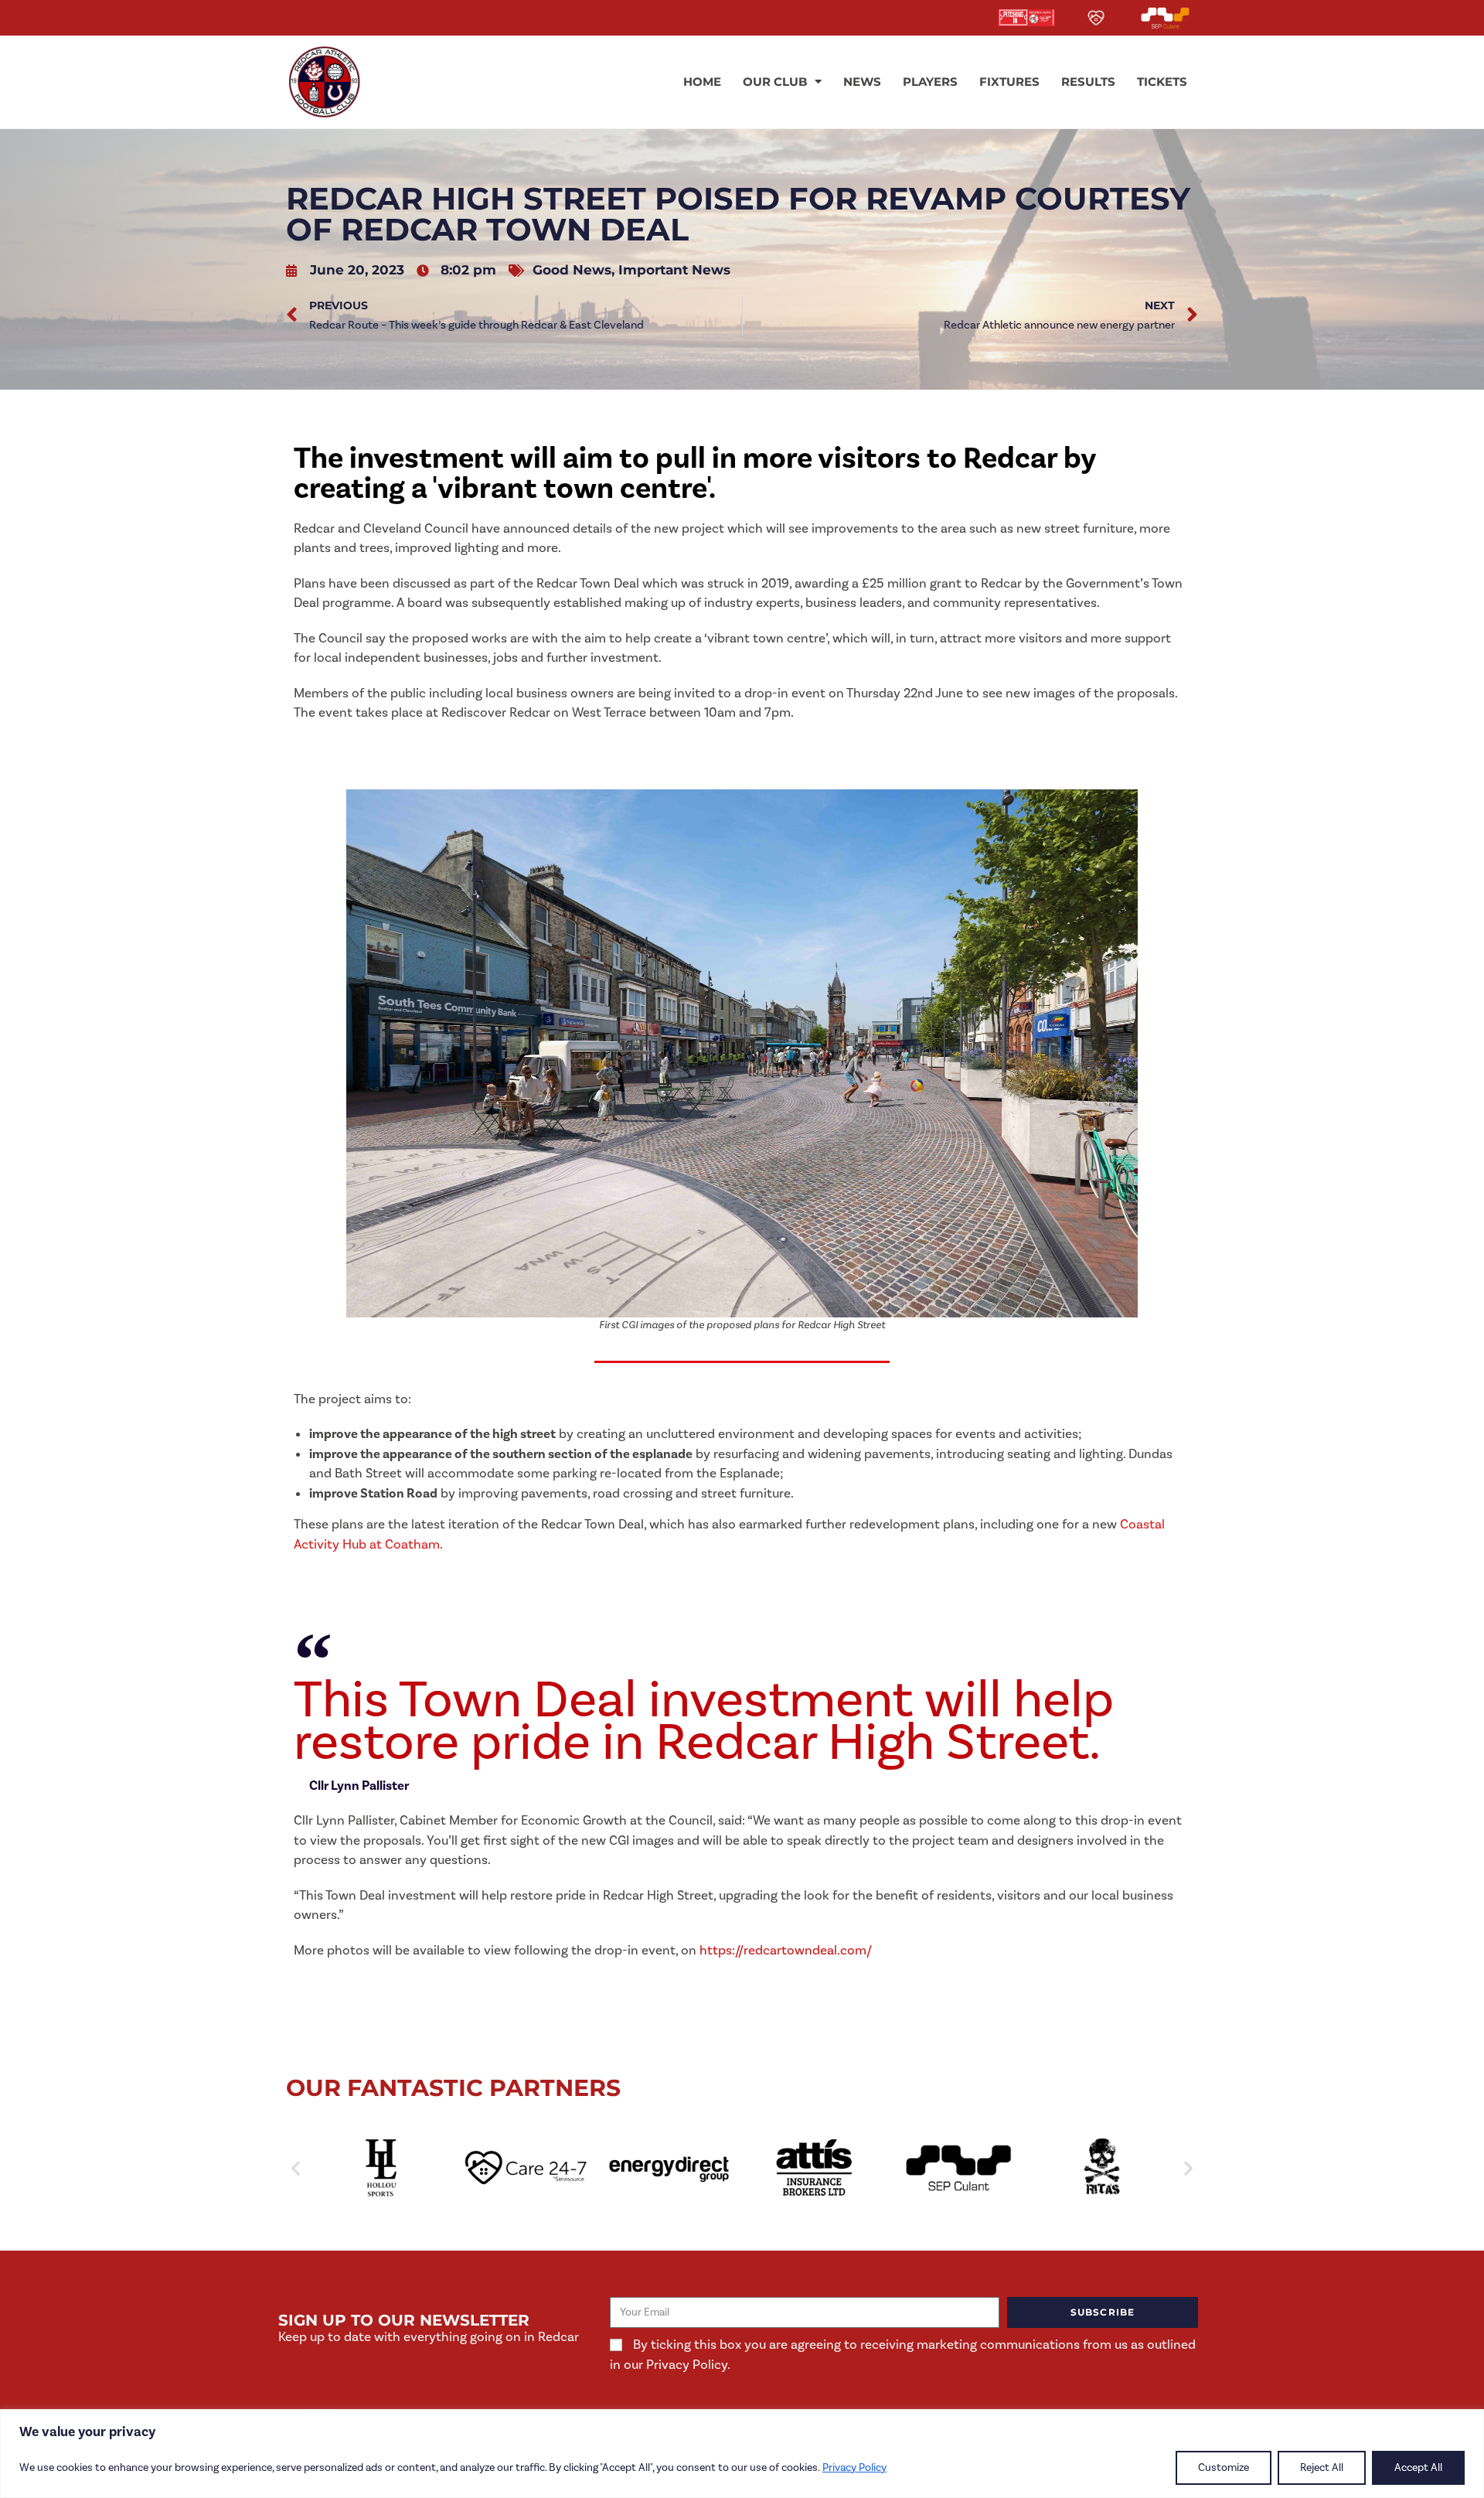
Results (1088, 82)
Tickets (1162, 82)
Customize (1224, 2468)
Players (930, 82)
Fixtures (1009, 82)
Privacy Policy (854, 2468)
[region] (742, 2454)
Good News (572, 270)
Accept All (1418, 2468)
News (862, 82)
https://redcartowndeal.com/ (786, 1951)
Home (702, 82)
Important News (674, 270)
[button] (296, 2167)
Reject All (1322, 2468)
